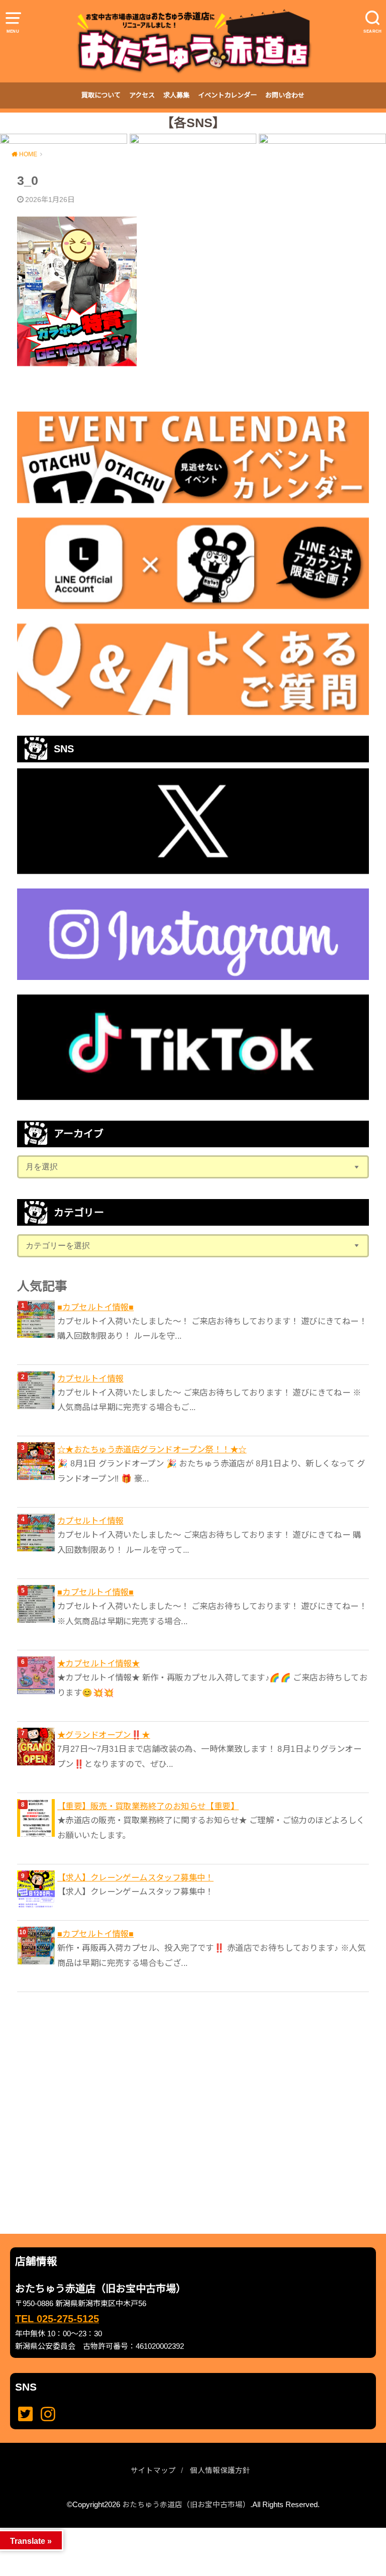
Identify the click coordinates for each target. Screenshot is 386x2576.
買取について (101, 95)
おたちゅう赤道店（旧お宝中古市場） (186, 2505)
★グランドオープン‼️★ (104, 1735)
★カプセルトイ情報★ (99, 1663)
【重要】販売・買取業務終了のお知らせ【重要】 (148, 1806)
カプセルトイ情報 (90, 1378)
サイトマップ (153, 2470)
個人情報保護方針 (220, 2470)
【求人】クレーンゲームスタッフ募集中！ (135, 1877)
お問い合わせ (285, 95)
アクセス (142, 95)
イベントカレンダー (227, 95)
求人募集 (176, 95)
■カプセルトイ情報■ (95, 1307)
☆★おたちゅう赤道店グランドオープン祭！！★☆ (152, 1449)
